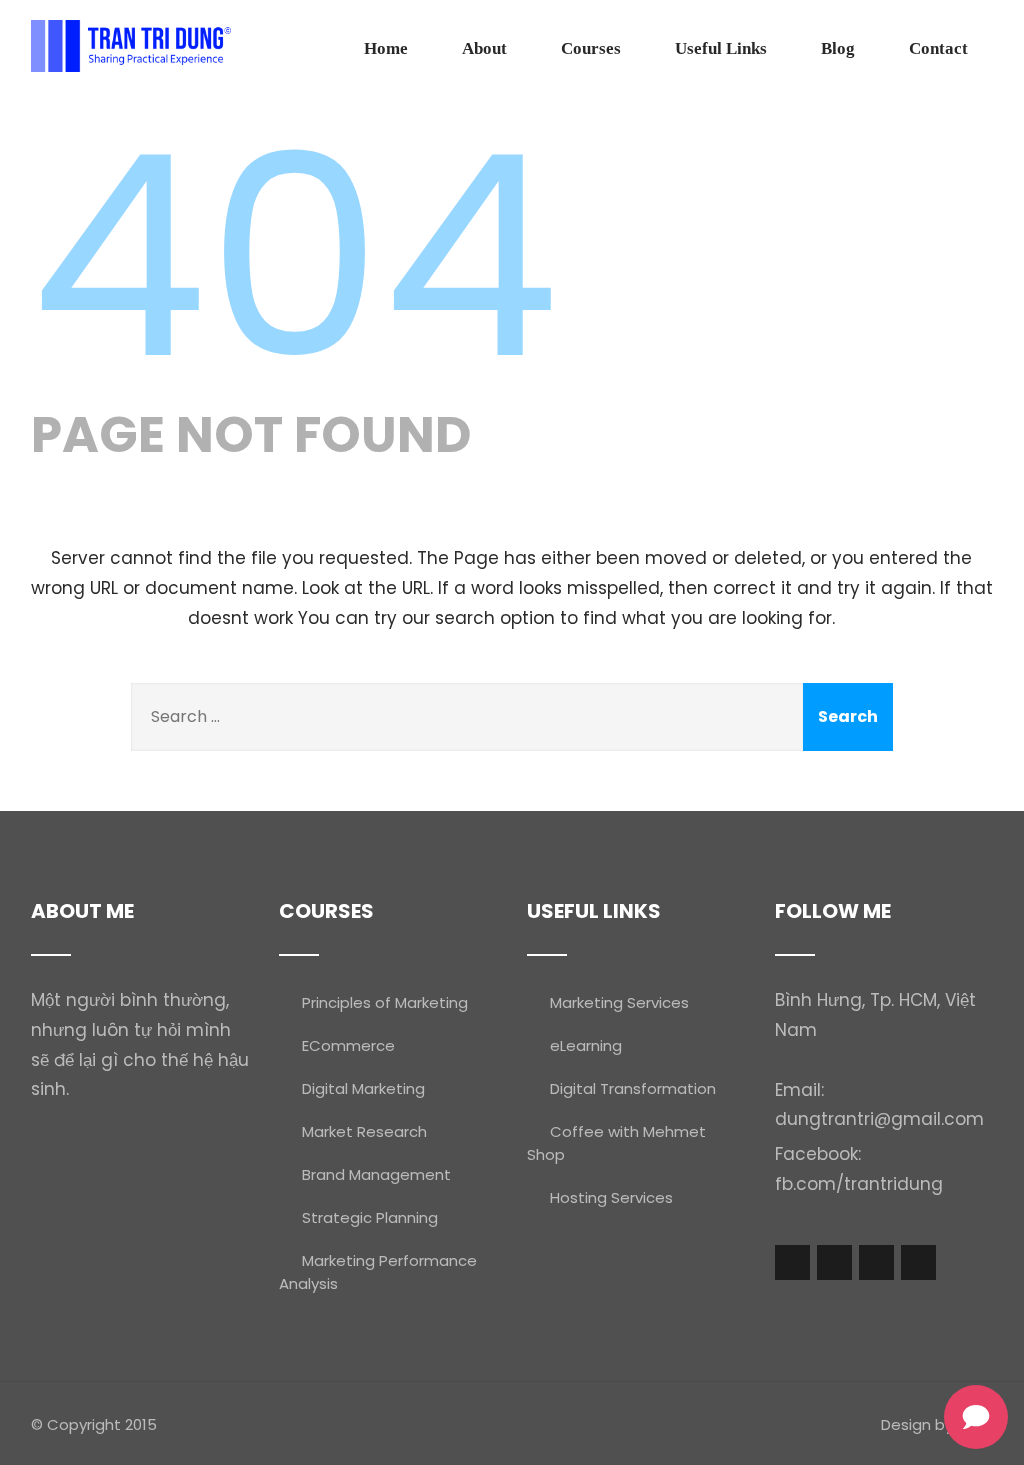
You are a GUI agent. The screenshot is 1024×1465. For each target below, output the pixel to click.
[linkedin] (918, 1262)
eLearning (586, 1045)
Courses (591, 48)
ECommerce (348, 1045)
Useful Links (721, 48)
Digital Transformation (633, 1088)
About (484, 48)
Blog (838, 48)
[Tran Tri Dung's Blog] (131, 46)
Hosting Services (611, 1197)
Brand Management (376, 1174)
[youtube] (876, 1262)
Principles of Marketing (385, 1002)
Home (386, 48)
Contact (938, 48)
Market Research (364, 1131)
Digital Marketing (363, 1088)
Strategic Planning (370, 1217)
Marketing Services (619, 1002)
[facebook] (792, 1262)
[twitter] (834, 1262)
